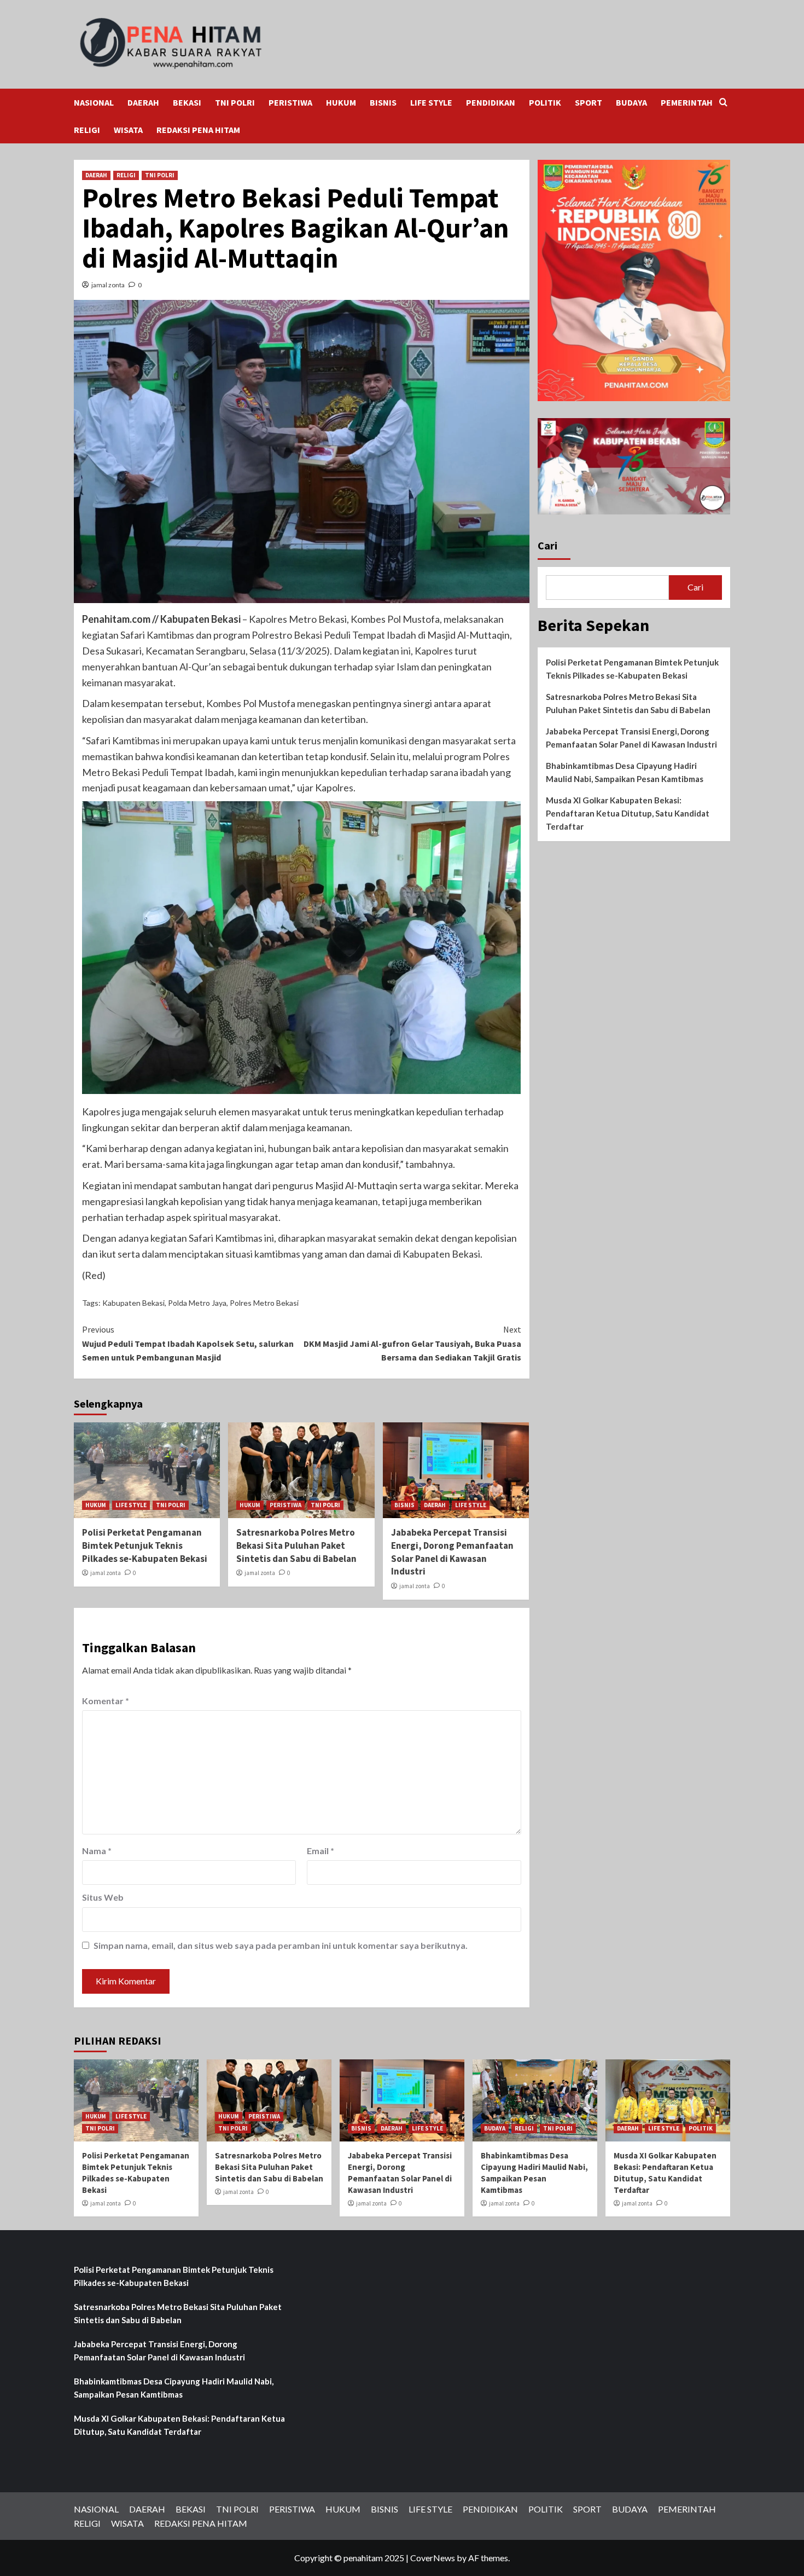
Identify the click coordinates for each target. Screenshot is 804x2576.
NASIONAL (94, 102)
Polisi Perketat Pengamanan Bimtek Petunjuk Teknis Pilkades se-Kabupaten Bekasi (145, 1545)
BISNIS (383, 102)
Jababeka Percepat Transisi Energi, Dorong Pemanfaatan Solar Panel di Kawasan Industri (452, 1552)
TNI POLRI (235, 102)
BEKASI (187, 102)
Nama (97, 1851)
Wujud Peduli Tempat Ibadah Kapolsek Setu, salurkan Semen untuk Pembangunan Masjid (188, 1343)
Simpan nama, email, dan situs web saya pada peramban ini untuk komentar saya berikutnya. (281, 1945)
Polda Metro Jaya (197, 1303)
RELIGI (87, 130)
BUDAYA (631, 102)
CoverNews (433, 2558)
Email (321, 1851)
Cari (547, 545)
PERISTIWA (290, 102)
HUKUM (341, 102)
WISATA (128, 130)
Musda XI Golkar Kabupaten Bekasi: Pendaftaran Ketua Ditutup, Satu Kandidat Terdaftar (628, 813)
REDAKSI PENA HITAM (198, 130)
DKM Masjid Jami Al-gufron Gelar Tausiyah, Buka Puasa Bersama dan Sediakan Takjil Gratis (412, 1343)
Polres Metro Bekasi (264, 1303)
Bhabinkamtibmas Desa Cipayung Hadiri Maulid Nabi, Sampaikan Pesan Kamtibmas (625, 772)
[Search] (723, 103)
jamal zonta (108, 285)
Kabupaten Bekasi (133, 1303)
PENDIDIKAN (491, 102)
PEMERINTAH (687, 102)
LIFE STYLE (431, 102)
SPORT (589, 102)
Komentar (106, 1701)
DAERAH (143, 102)
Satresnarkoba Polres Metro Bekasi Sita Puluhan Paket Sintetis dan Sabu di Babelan (296, 1545)
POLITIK (545, 102)
